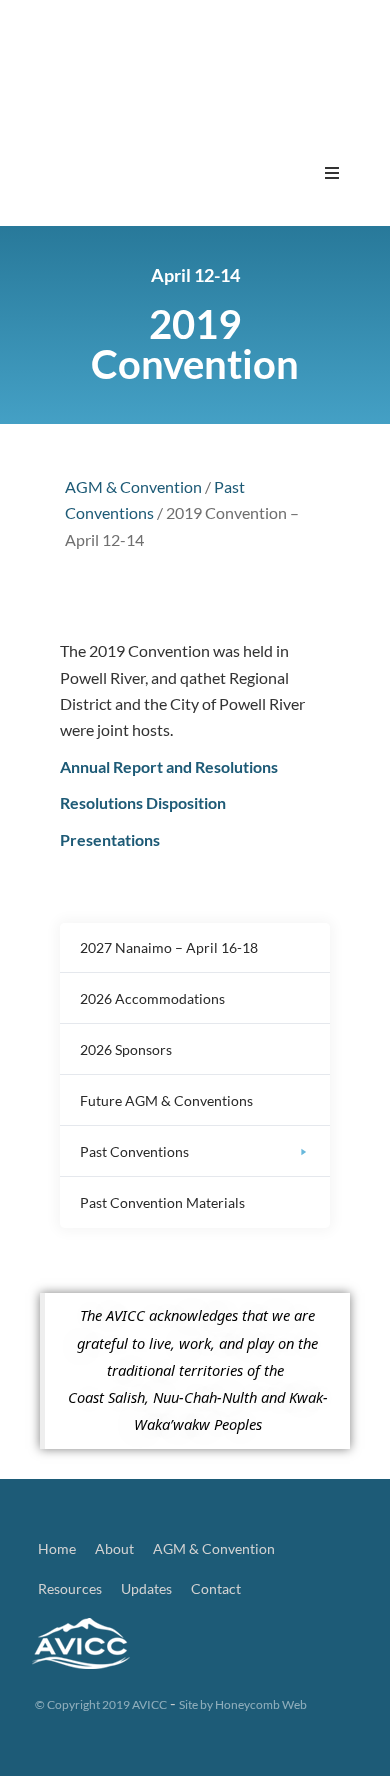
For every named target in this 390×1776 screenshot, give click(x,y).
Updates (146, 1588)
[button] (332, 173)
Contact (216, 1588)
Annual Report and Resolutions (169, 766)
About (114, 1548)
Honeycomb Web (261, 1704)
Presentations (110, 839)
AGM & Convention (133, 486)
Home (57, 1548)
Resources (70, 1588)
